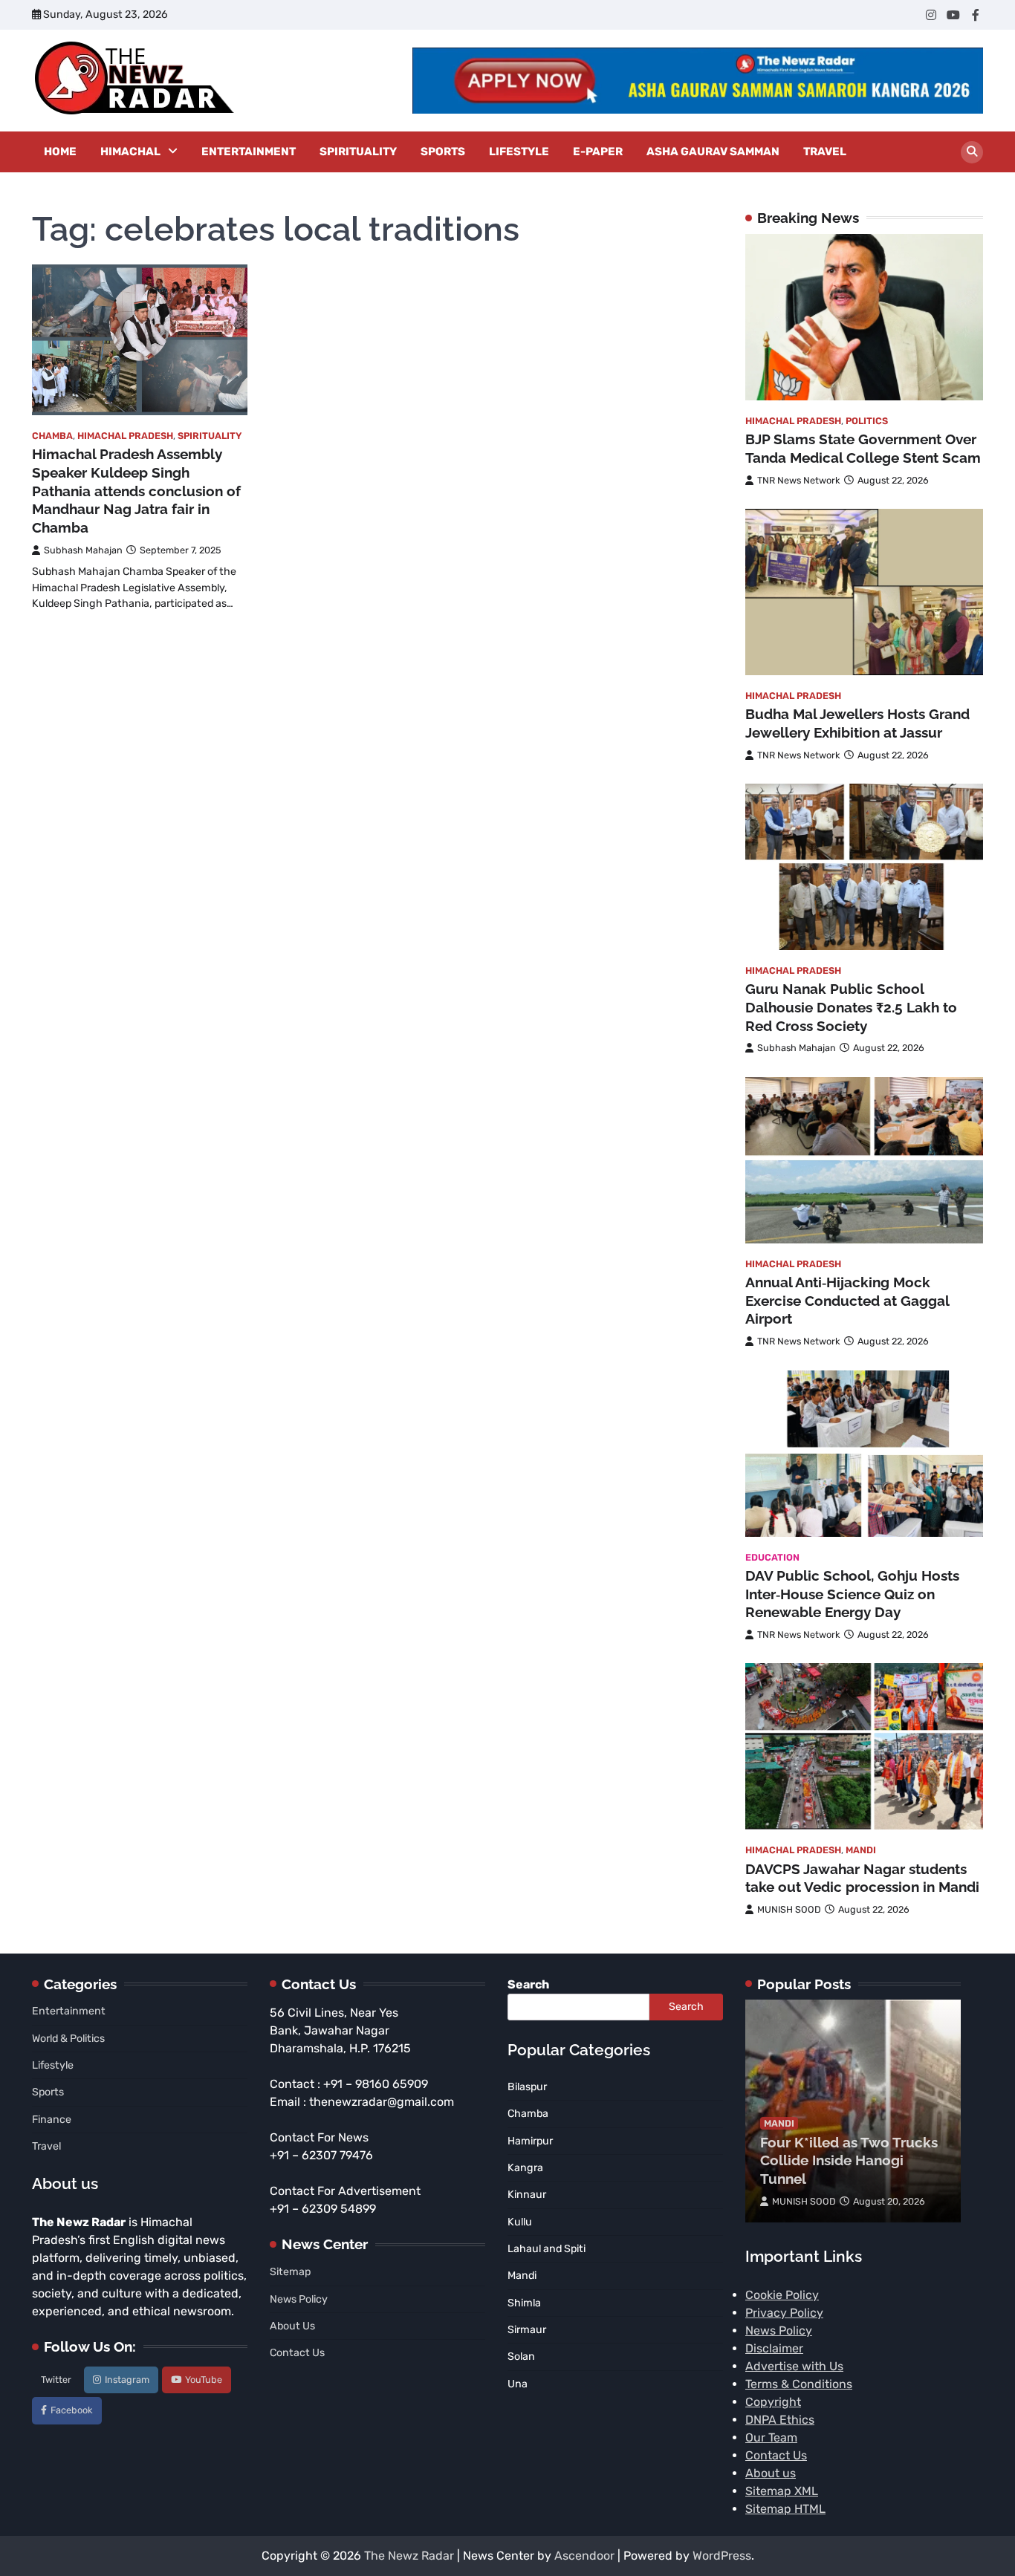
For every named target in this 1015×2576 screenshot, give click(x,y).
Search (528, 1984)
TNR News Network (799, 480)
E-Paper (598, 152)
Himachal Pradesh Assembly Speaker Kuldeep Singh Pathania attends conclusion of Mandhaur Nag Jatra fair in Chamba (136, 491)
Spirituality (358, 152)
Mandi (861, 1850)
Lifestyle (519, 152)
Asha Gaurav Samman (713, 152)
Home (60, 152)
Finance (52, 2120)
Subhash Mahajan (83, 550)
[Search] (972, 152)
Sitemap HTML (785, 2509)
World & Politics (68, 2039)
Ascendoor (584, 2556)
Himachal (130, 152)
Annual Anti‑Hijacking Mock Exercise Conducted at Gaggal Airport (847, 1301)
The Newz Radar (409, 2556)
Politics (867, 421)
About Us (292, 2326)
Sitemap (290, 2272)
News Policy (299, 2299)
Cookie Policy (782, 2295)
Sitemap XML (782, 2491)
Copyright (773, 2402)
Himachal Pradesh (125, 436)
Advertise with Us (794, 2366)
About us (771, 2473)
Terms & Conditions (799, 2384)
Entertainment (249, 152)
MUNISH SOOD (789, 1909)
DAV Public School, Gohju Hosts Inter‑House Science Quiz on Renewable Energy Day (852, 1594)
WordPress (722, 2556)
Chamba (52, 436)
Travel (825, 152)
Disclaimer (774, 2348)
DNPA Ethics (780, 2420)
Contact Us (297, 2353)
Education (772, 1557)
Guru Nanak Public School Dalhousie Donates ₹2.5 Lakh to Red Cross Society (851, 1007)
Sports (443, 152)
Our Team (771, 2437)
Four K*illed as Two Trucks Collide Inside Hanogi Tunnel (849, 2161)
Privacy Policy (784, 2313)
